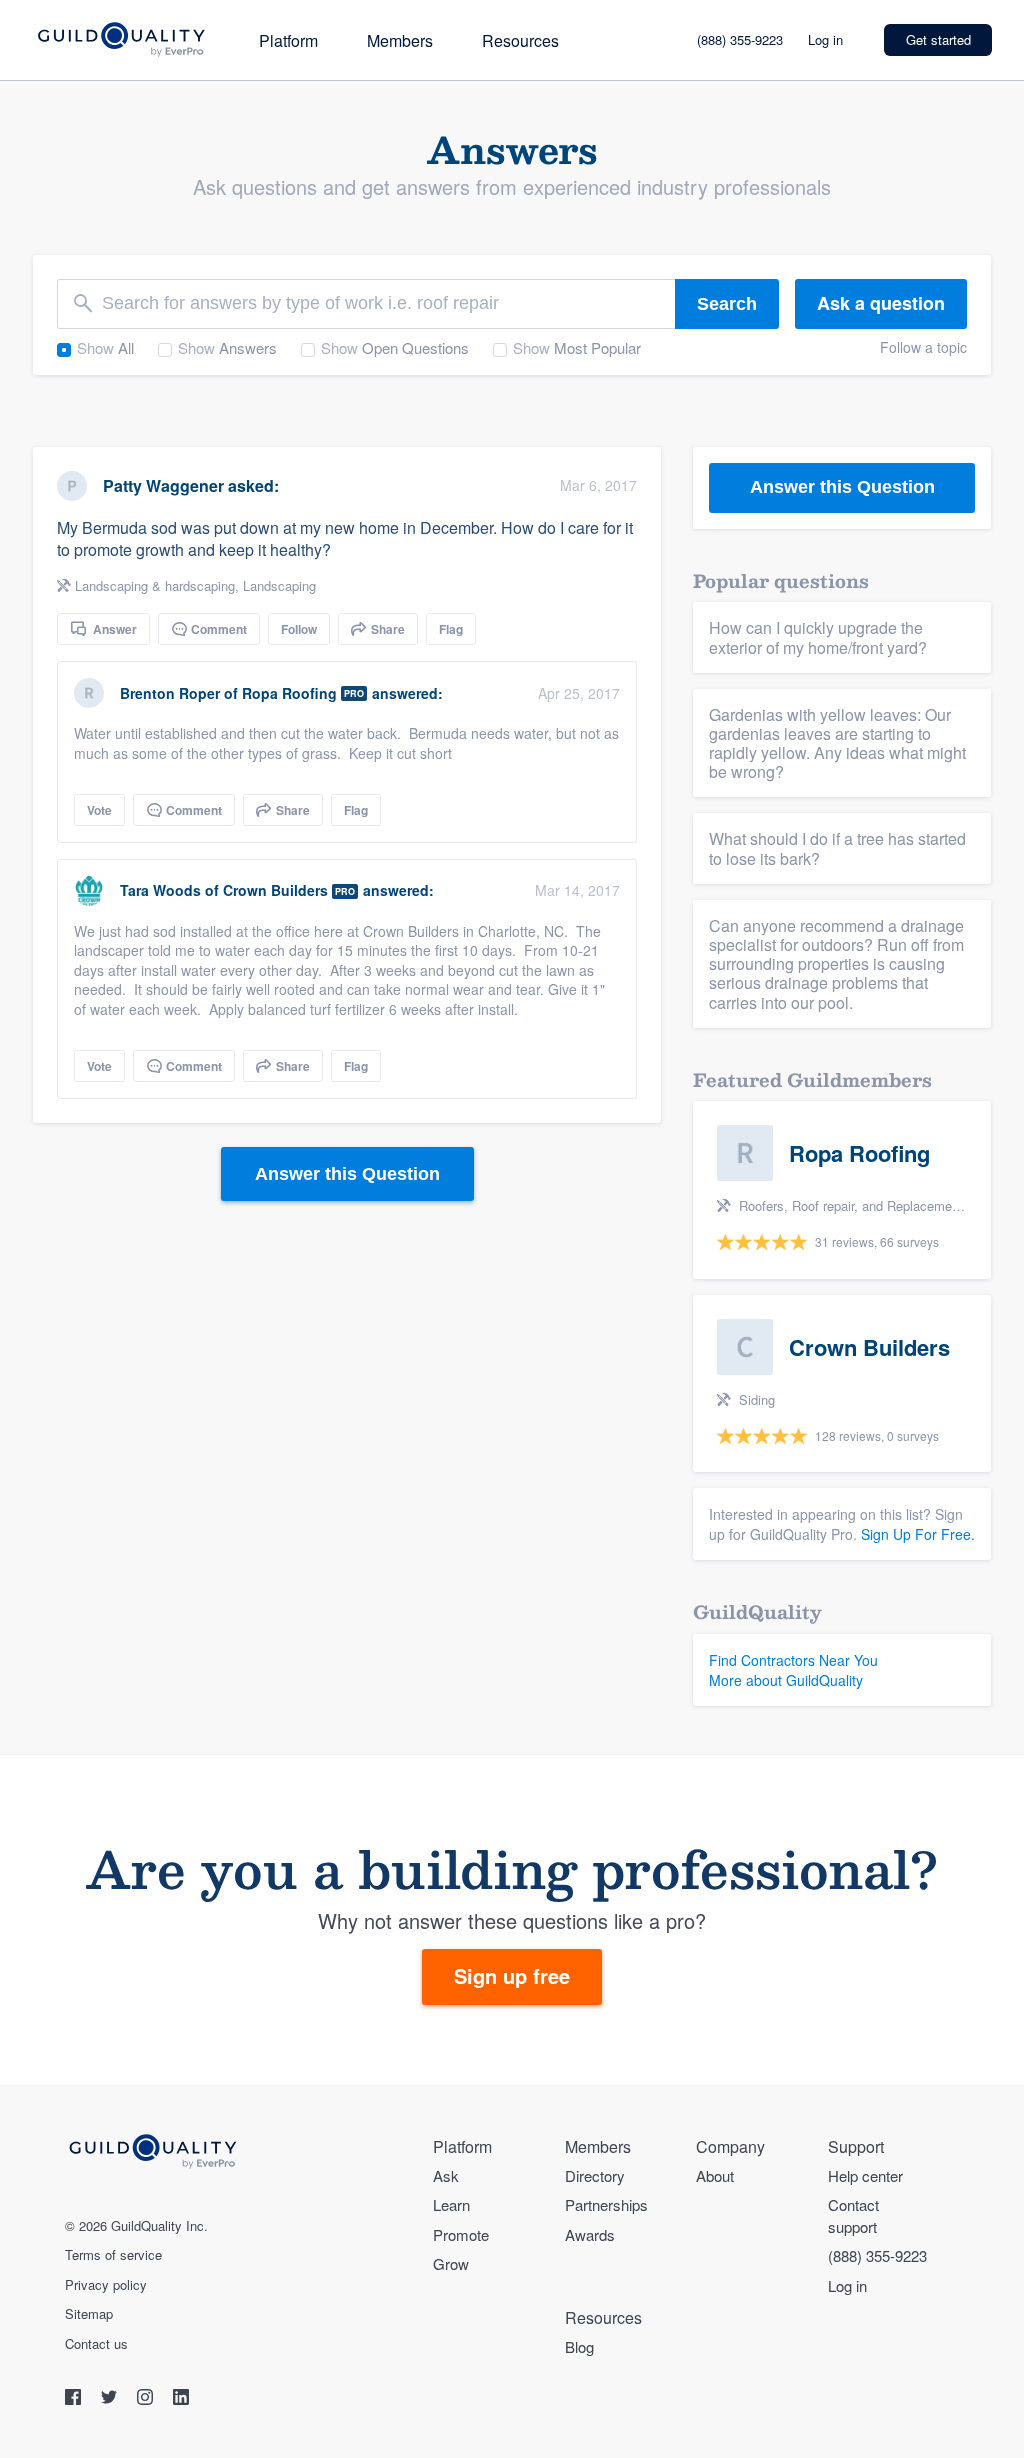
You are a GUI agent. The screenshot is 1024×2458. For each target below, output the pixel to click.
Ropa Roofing (289, 693)
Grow (451, 2263)
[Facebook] (75, 2399)
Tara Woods (160, 890)
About (715, 2175)
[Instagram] (147, 2399)
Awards (590, 2234)
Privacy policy (106, 2285)
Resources (520, 40)
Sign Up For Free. (918, 1534)
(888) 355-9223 (740, 39)
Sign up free (512, 1975)
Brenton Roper (170, 693)
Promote (461, 2234)
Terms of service (113, 2255)
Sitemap (89, 2314)
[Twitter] (111, 2399)
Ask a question (881, 303)
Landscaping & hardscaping (155, 585)
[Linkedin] (181, 2399)
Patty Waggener (163, 485)
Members (400, 40)
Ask (446, 2175)
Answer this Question (347, 1174)
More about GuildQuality (786, 1680)
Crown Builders (275, 890)
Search (727, 304)
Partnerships (606, 2204)
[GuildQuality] (120, 40)
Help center (865, 2175)
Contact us (96, 2344)
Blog (579, 2346)
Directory (595, 2175)
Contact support (853, 2215)
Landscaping (279, 585)
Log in (825, 39)
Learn (451, 2204)
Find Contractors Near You (793, 1660)
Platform (288, 40)
